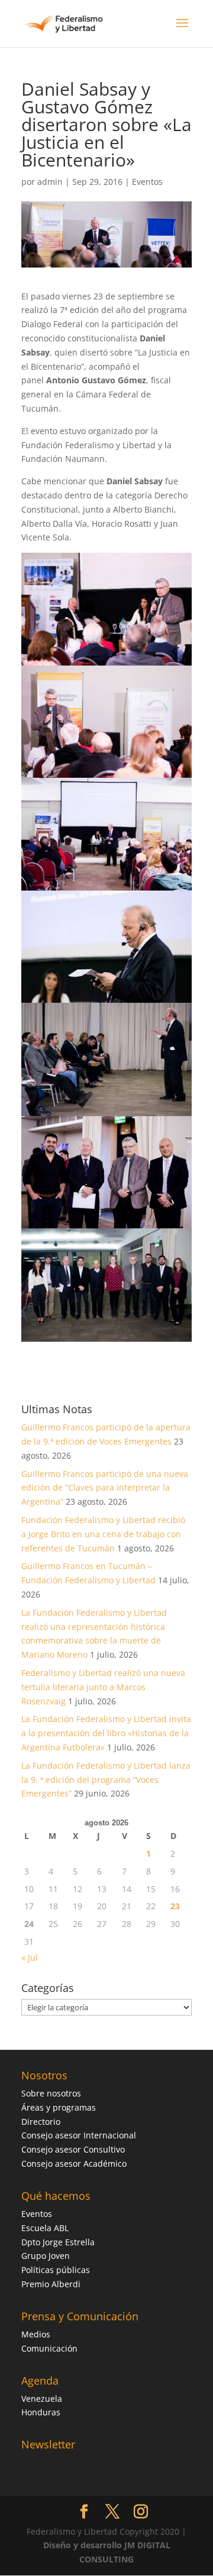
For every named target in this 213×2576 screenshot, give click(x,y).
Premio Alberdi (51, 2284)
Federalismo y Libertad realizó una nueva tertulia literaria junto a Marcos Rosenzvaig (103, 1687)
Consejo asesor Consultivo (73, 2149)
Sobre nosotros (51, 2093)
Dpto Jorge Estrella (58, 2242)
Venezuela (42, 2399)
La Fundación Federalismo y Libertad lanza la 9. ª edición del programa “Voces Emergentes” (106, 1780)
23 (175, 1906)
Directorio (41, 2122)
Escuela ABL (45, 2228)
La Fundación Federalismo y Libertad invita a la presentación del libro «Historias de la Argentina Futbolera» (106, 1733)
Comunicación (49, 2348)
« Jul (30, 1957)
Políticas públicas (56, 2270)
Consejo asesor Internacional (79, 2135)
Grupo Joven (46, 2256)
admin (50, 182)
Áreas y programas (59, 2107)
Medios (36, 2334)
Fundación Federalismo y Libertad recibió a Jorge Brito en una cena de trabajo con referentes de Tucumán (103, 1534)
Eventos (147, 182)
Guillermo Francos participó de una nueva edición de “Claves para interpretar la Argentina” (105, 1488)
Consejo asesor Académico (74, 2163)
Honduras (41, 2412)
